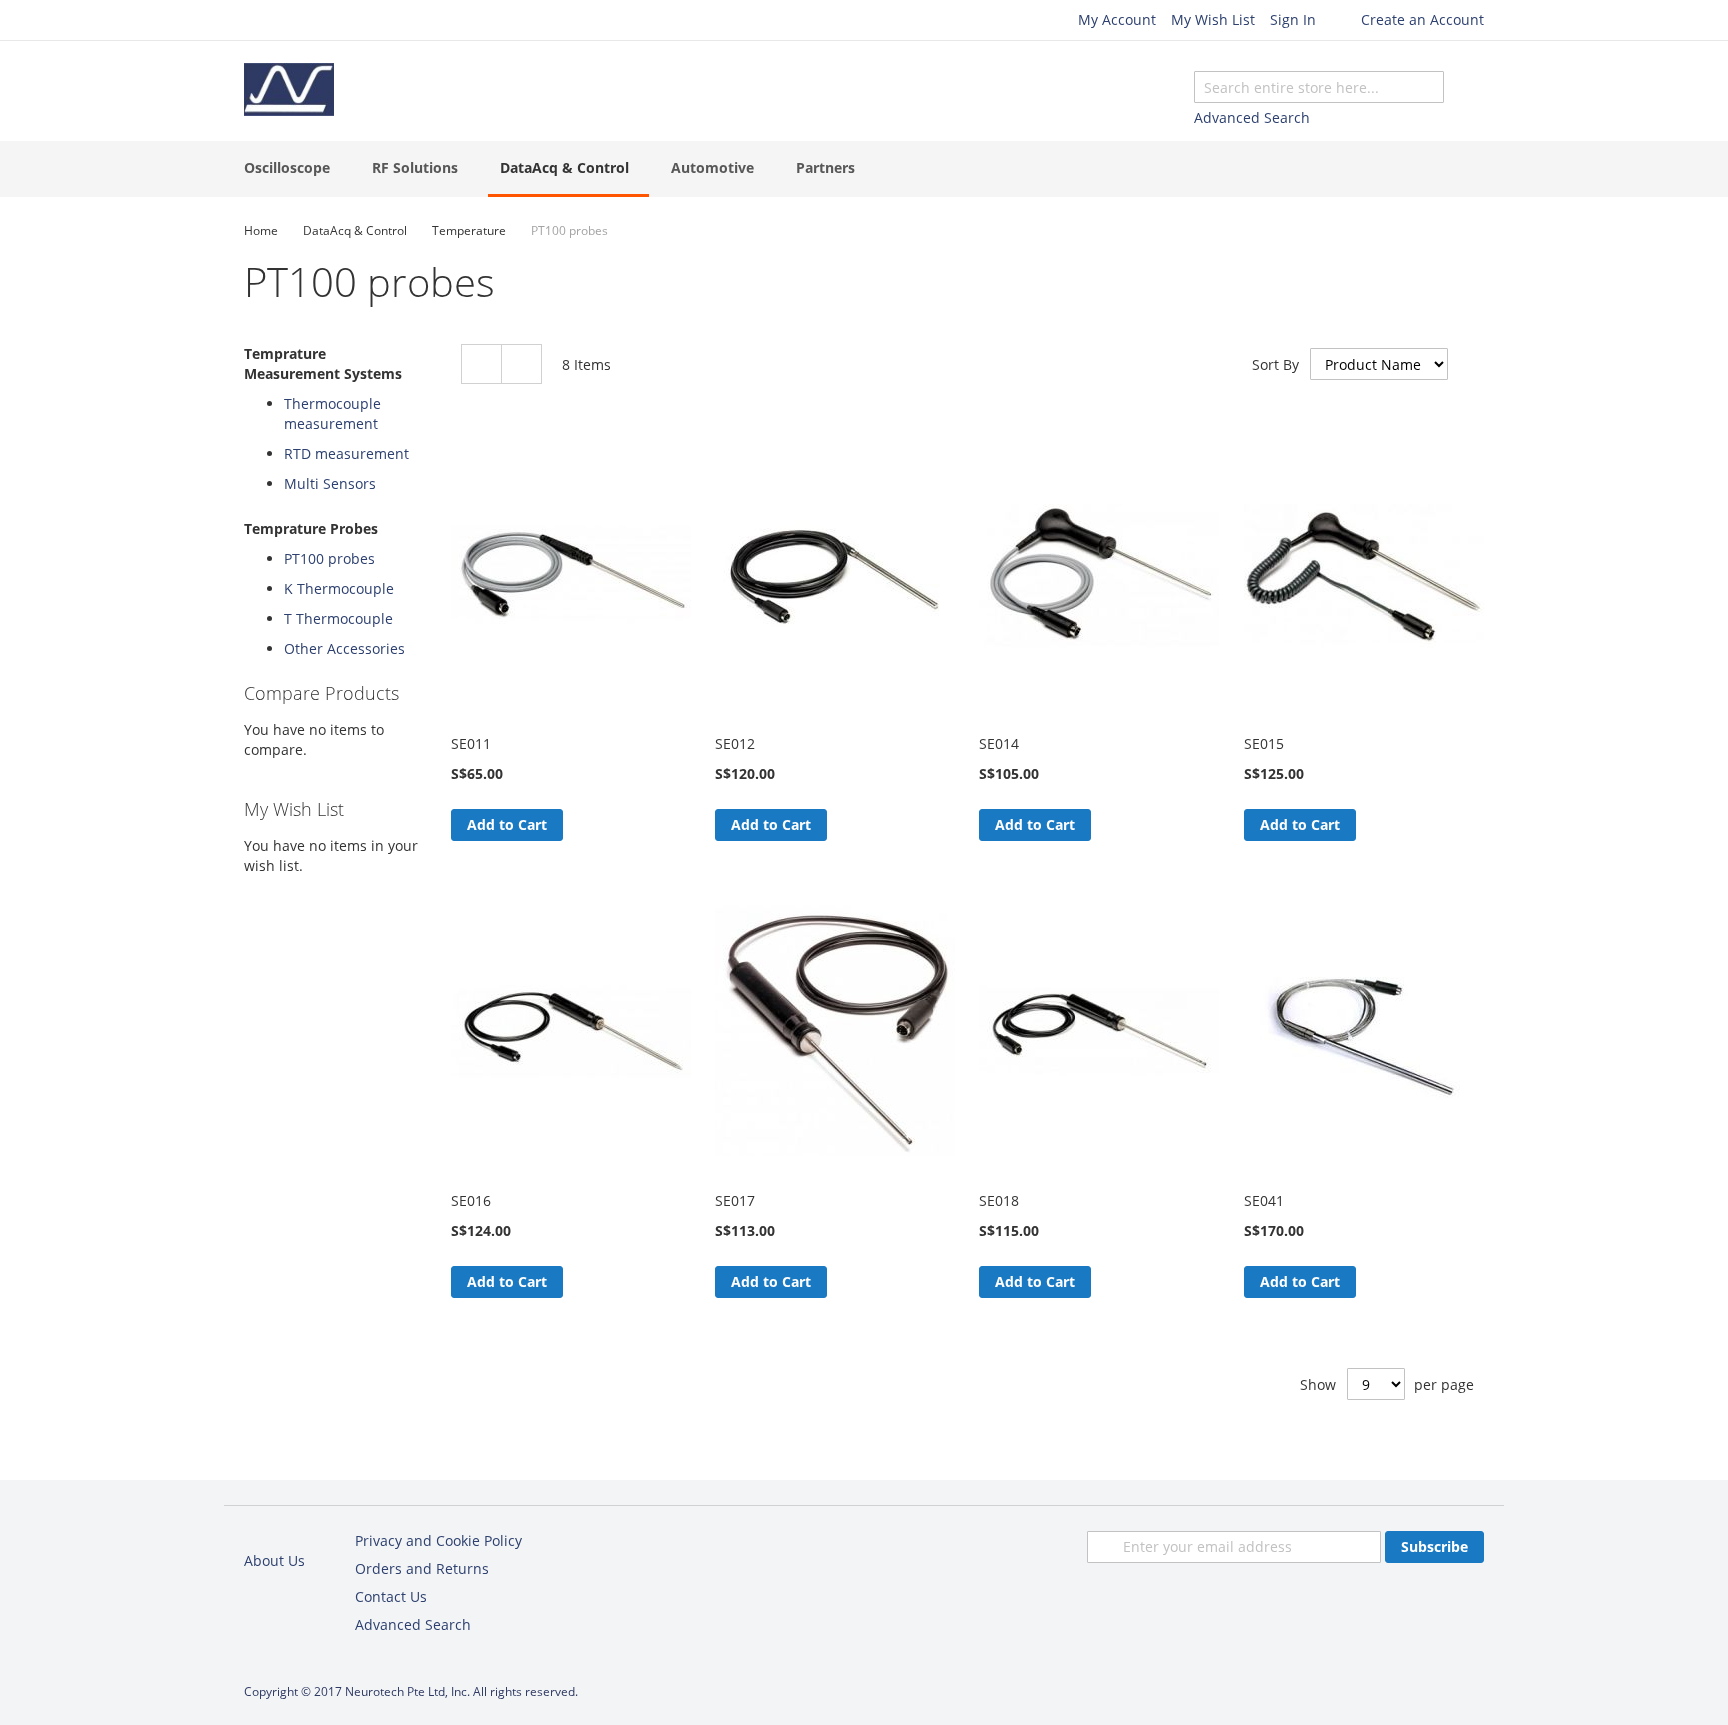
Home (261, 230)
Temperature (469, 230)
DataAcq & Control (355, 230)
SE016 (471, 1200)
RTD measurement (346, 453)
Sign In (1293, 19)
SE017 (735, 1200)
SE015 (1264, 743)
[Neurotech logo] (289, 89)
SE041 (1264, 1200)
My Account (1117, 19)
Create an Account (1422, 19)
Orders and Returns (422, 1568)
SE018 (999, 1200)
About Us (274, 1560)
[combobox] (1319, 87)
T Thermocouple (338, 618)
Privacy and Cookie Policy (438, 1540)
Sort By (1275, 364)
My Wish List (1213, 19)
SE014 (999, 743)
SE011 (471, 743)
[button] (579, 825)
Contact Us (391, 1596)
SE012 (735, 743)
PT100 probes (329, 558)
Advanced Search (1252, 117)
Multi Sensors (330, 483)
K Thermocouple (339, 588)
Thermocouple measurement (332, 413)
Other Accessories (344, 648)
